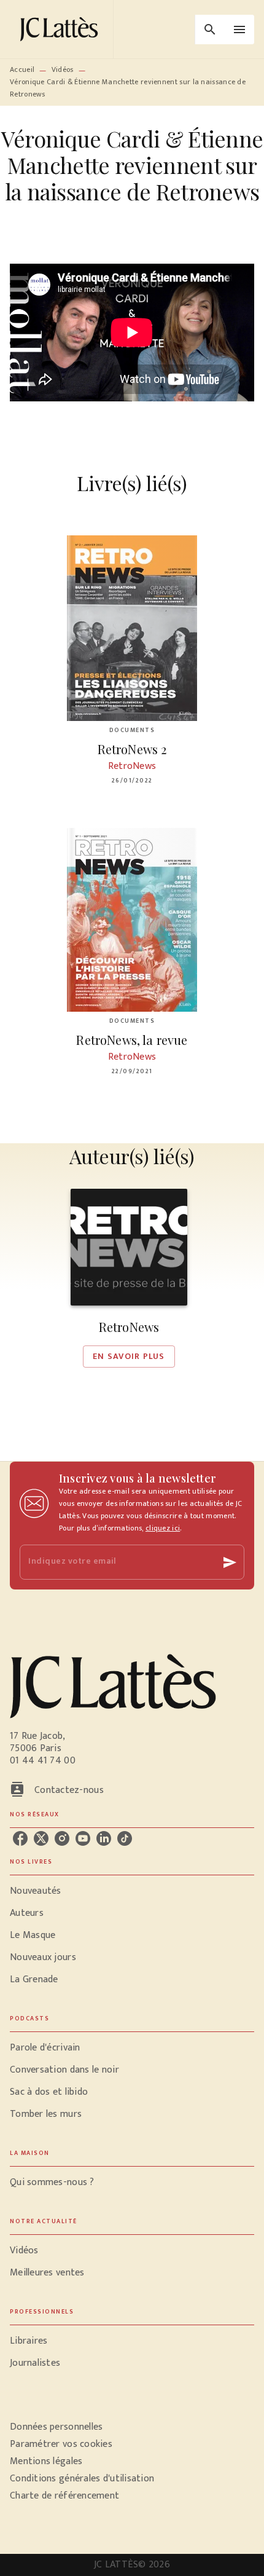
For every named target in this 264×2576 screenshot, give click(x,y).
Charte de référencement (64, 2496)
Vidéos (63, 69)
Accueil (22, 69)
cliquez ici (163, 1528)
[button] (129, 1278)
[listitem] (20, 1838)
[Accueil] (61, 29)
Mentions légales (46, 2461)
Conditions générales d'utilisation (82, 2479)
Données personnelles (56, 2427)
